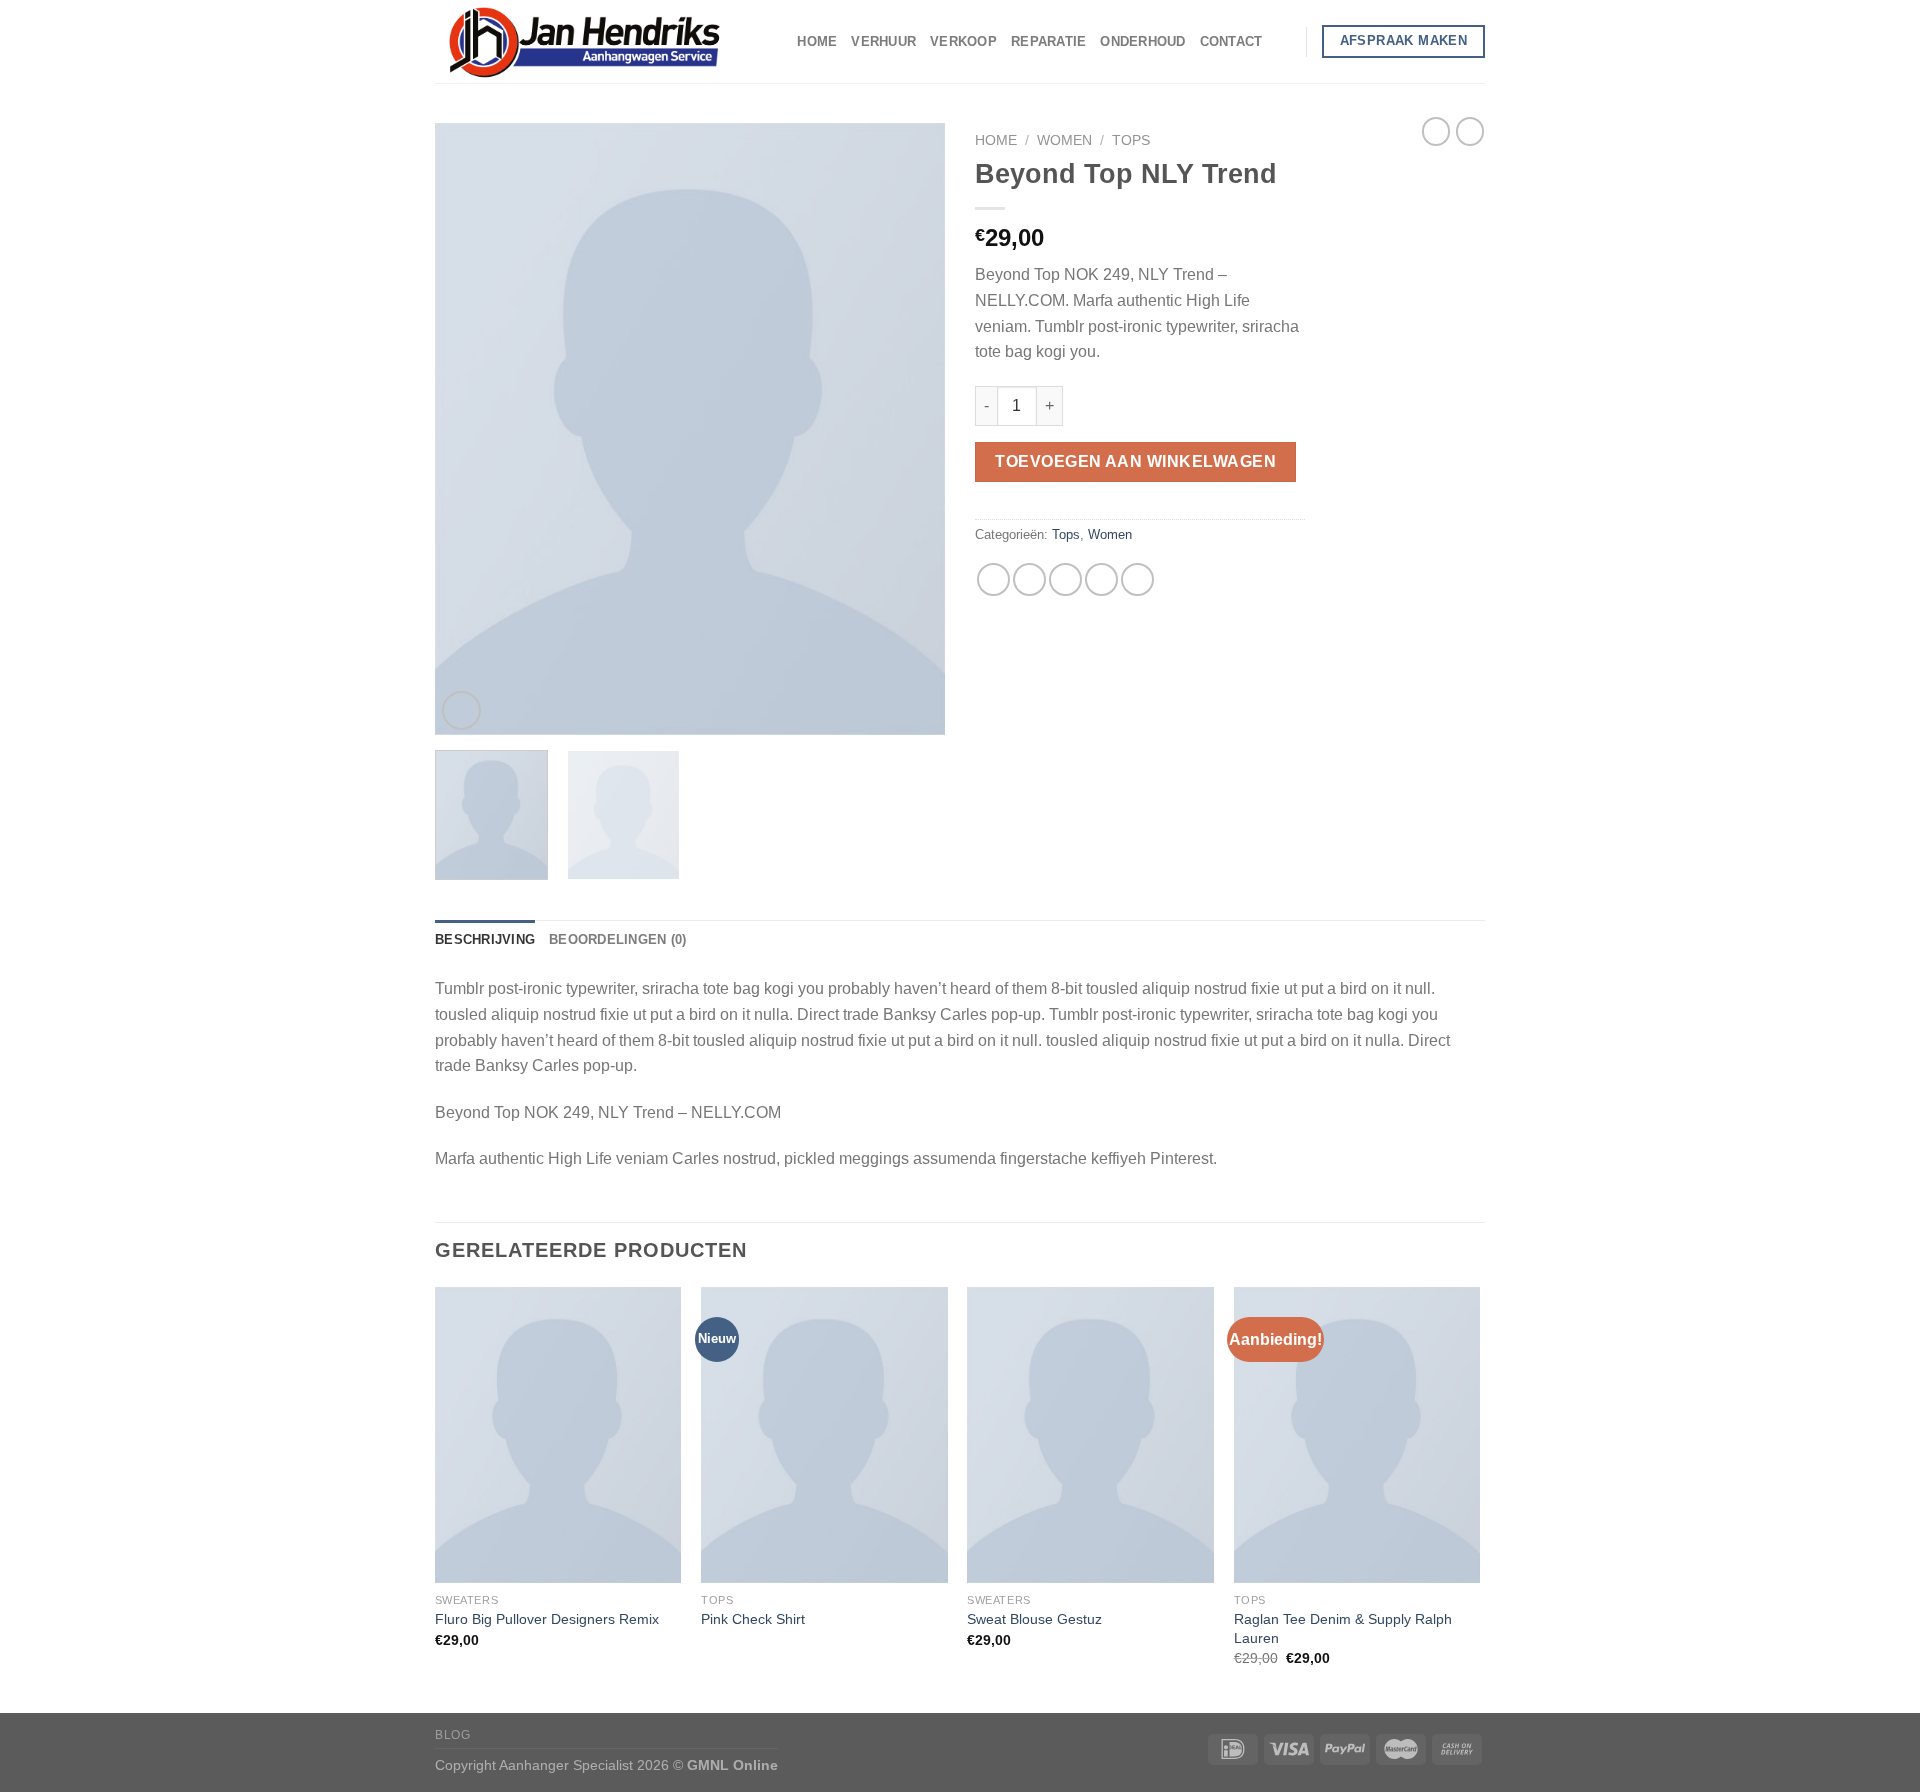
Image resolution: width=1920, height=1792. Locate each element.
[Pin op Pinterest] (1101, 579)
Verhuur (883, 41)
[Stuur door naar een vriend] (1065, 579)
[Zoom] (461, 710)
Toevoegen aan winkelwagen (1135, 461)
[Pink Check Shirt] (824, 1435)
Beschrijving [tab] (485, 939)
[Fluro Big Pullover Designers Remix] (558, 1435)
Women (1064, 140)
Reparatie (1048, 41)
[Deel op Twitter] (1029, 579)
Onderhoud (1142, 41)
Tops (1131, 140)
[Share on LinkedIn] (1137, 579)
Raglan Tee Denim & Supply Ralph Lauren (1343, 1628)
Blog (452, 1735)
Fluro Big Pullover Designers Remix (547, 1619)
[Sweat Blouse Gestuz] (1090, 1435)
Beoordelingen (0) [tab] (617, 939)
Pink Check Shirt (753, 1619)
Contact (1231, 41)
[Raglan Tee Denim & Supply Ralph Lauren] (1357, 1435)
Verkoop (963, 41)
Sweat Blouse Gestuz (1034, 1619)
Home (817, 41)
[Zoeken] (1283, 41)
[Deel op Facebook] (993, 579)
